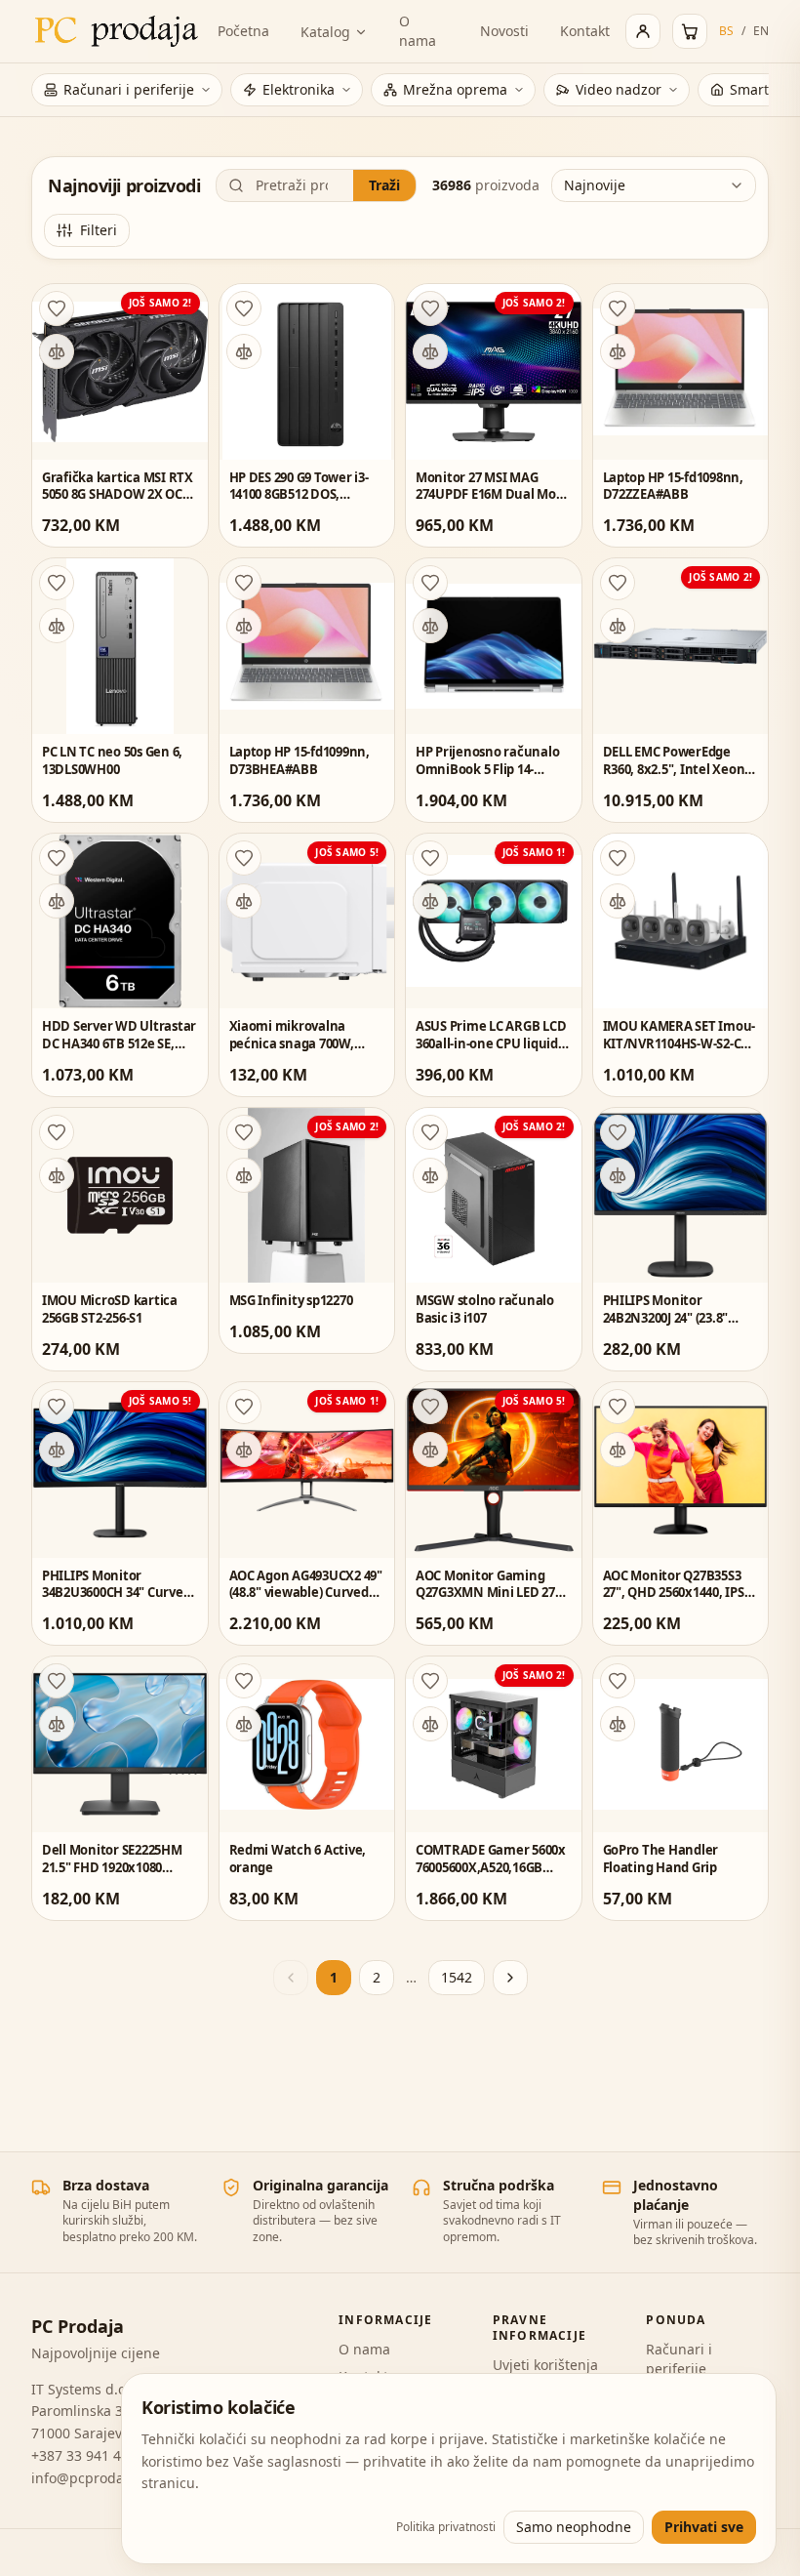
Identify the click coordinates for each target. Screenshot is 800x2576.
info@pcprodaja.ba (94, 2478)
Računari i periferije (679, 2359)
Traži (384, 185)
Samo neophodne (574, 2527)
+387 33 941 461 (84, 2455)
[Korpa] (690, 31)
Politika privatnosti (446, 2527)
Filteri (99, 230)
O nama (418, 31)
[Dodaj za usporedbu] (57, 351)
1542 (457, 1977)
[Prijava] (643, 31)
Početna (243, 31)
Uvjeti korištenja (545, 2365)
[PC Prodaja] (117, 31)
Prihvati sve (704, 2527)
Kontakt (585, 31)
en (761, 31)
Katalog (325, 32)
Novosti (504, 31)
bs (726, 31)
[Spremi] (57, 308)
